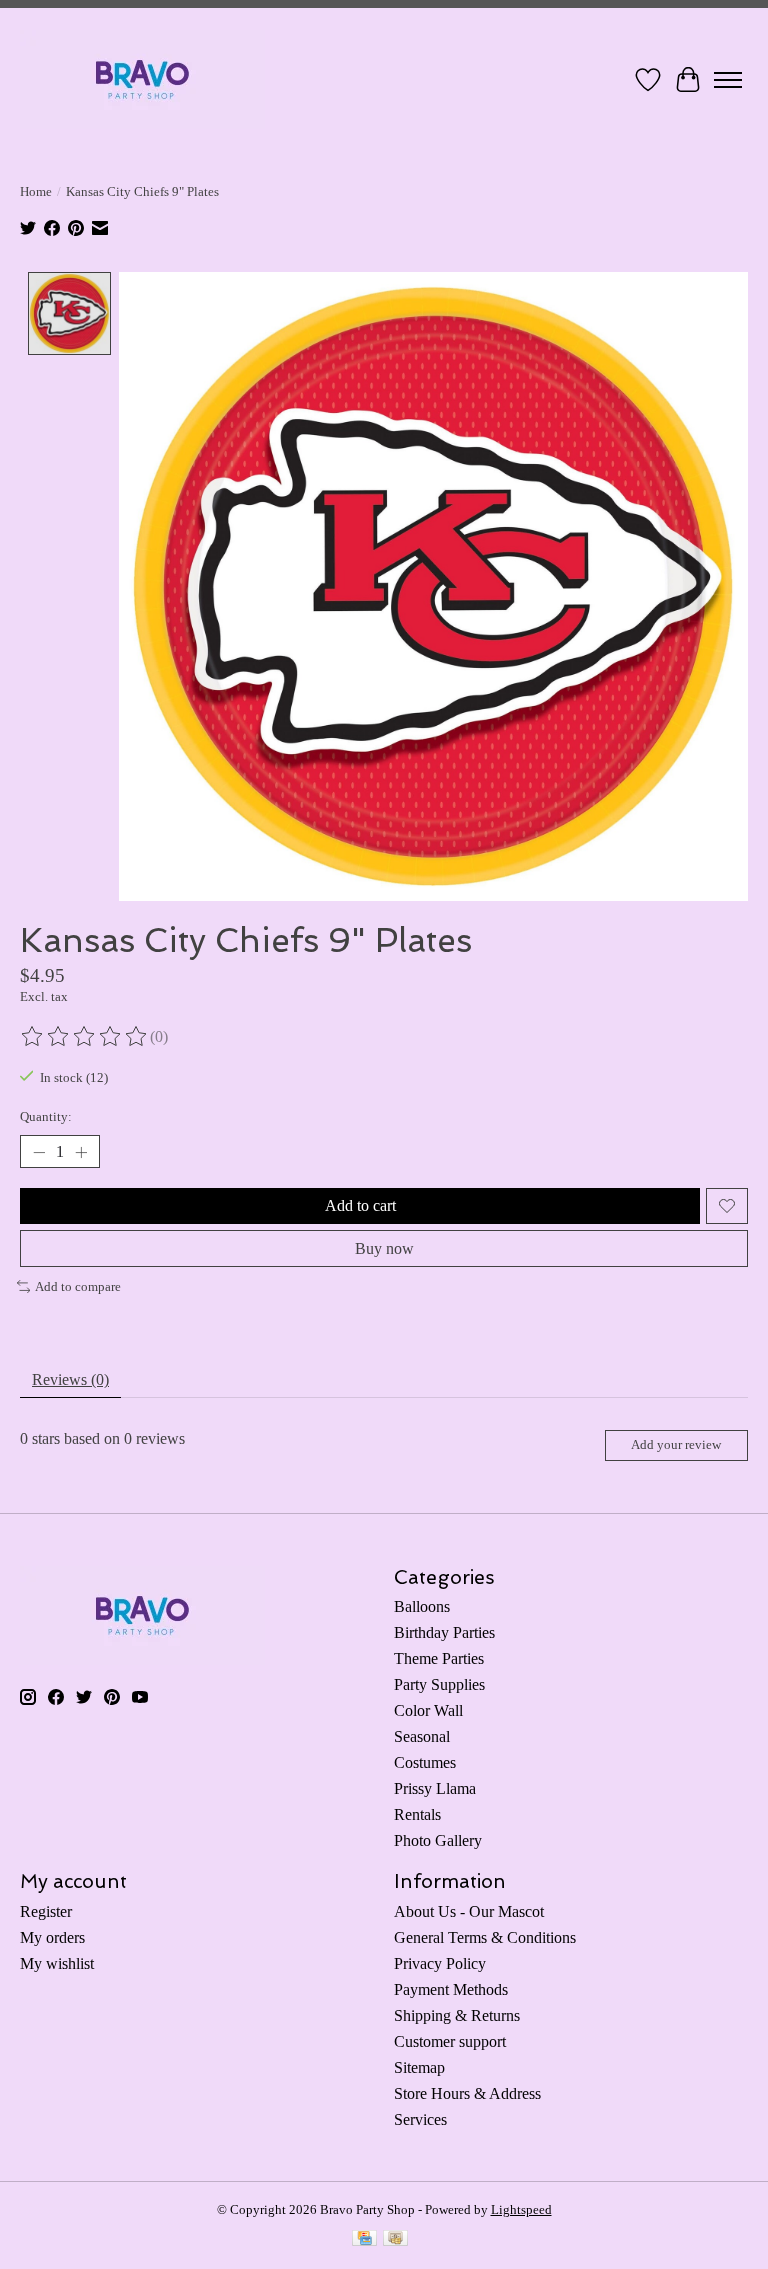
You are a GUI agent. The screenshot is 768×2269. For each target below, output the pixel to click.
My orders (52, 1937)
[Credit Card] (364, 2240)
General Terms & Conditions (485, 1937)
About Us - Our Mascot (469, 1911)
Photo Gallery (438, 1840)
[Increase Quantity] (81, 1152)
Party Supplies (439, 1684)
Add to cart (360, 1205)
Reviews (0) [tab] (70, 1379)
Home (36, 191)
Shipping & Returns (457, 2015)
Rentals (417, 1814)
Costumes (425, 1762)
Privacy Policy (440, 1963)
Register (46, 1911)
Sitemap (419, 2067)
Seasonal (422, 1736)
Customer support (450, 2041)
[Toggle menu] (728, 80)
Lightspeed (521, 2209)
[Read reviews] (85, 1037)
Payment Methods (451, 1989)
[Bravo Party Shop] (142, 79)
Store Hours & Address (467, 2093)
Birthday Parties (444, 1632)
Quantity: (46, 1116)
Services (420, 2119)
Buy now (384, 1248)
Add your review (676, 1445)
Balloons (422, 1606)
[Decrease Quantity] (39, 1152)
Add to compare (78, 1286)
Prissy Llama (435, 1788)
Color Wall (428, 1710)
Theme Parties (439, 1658)
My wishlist (57, 1963)
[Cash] (395, 2240)
